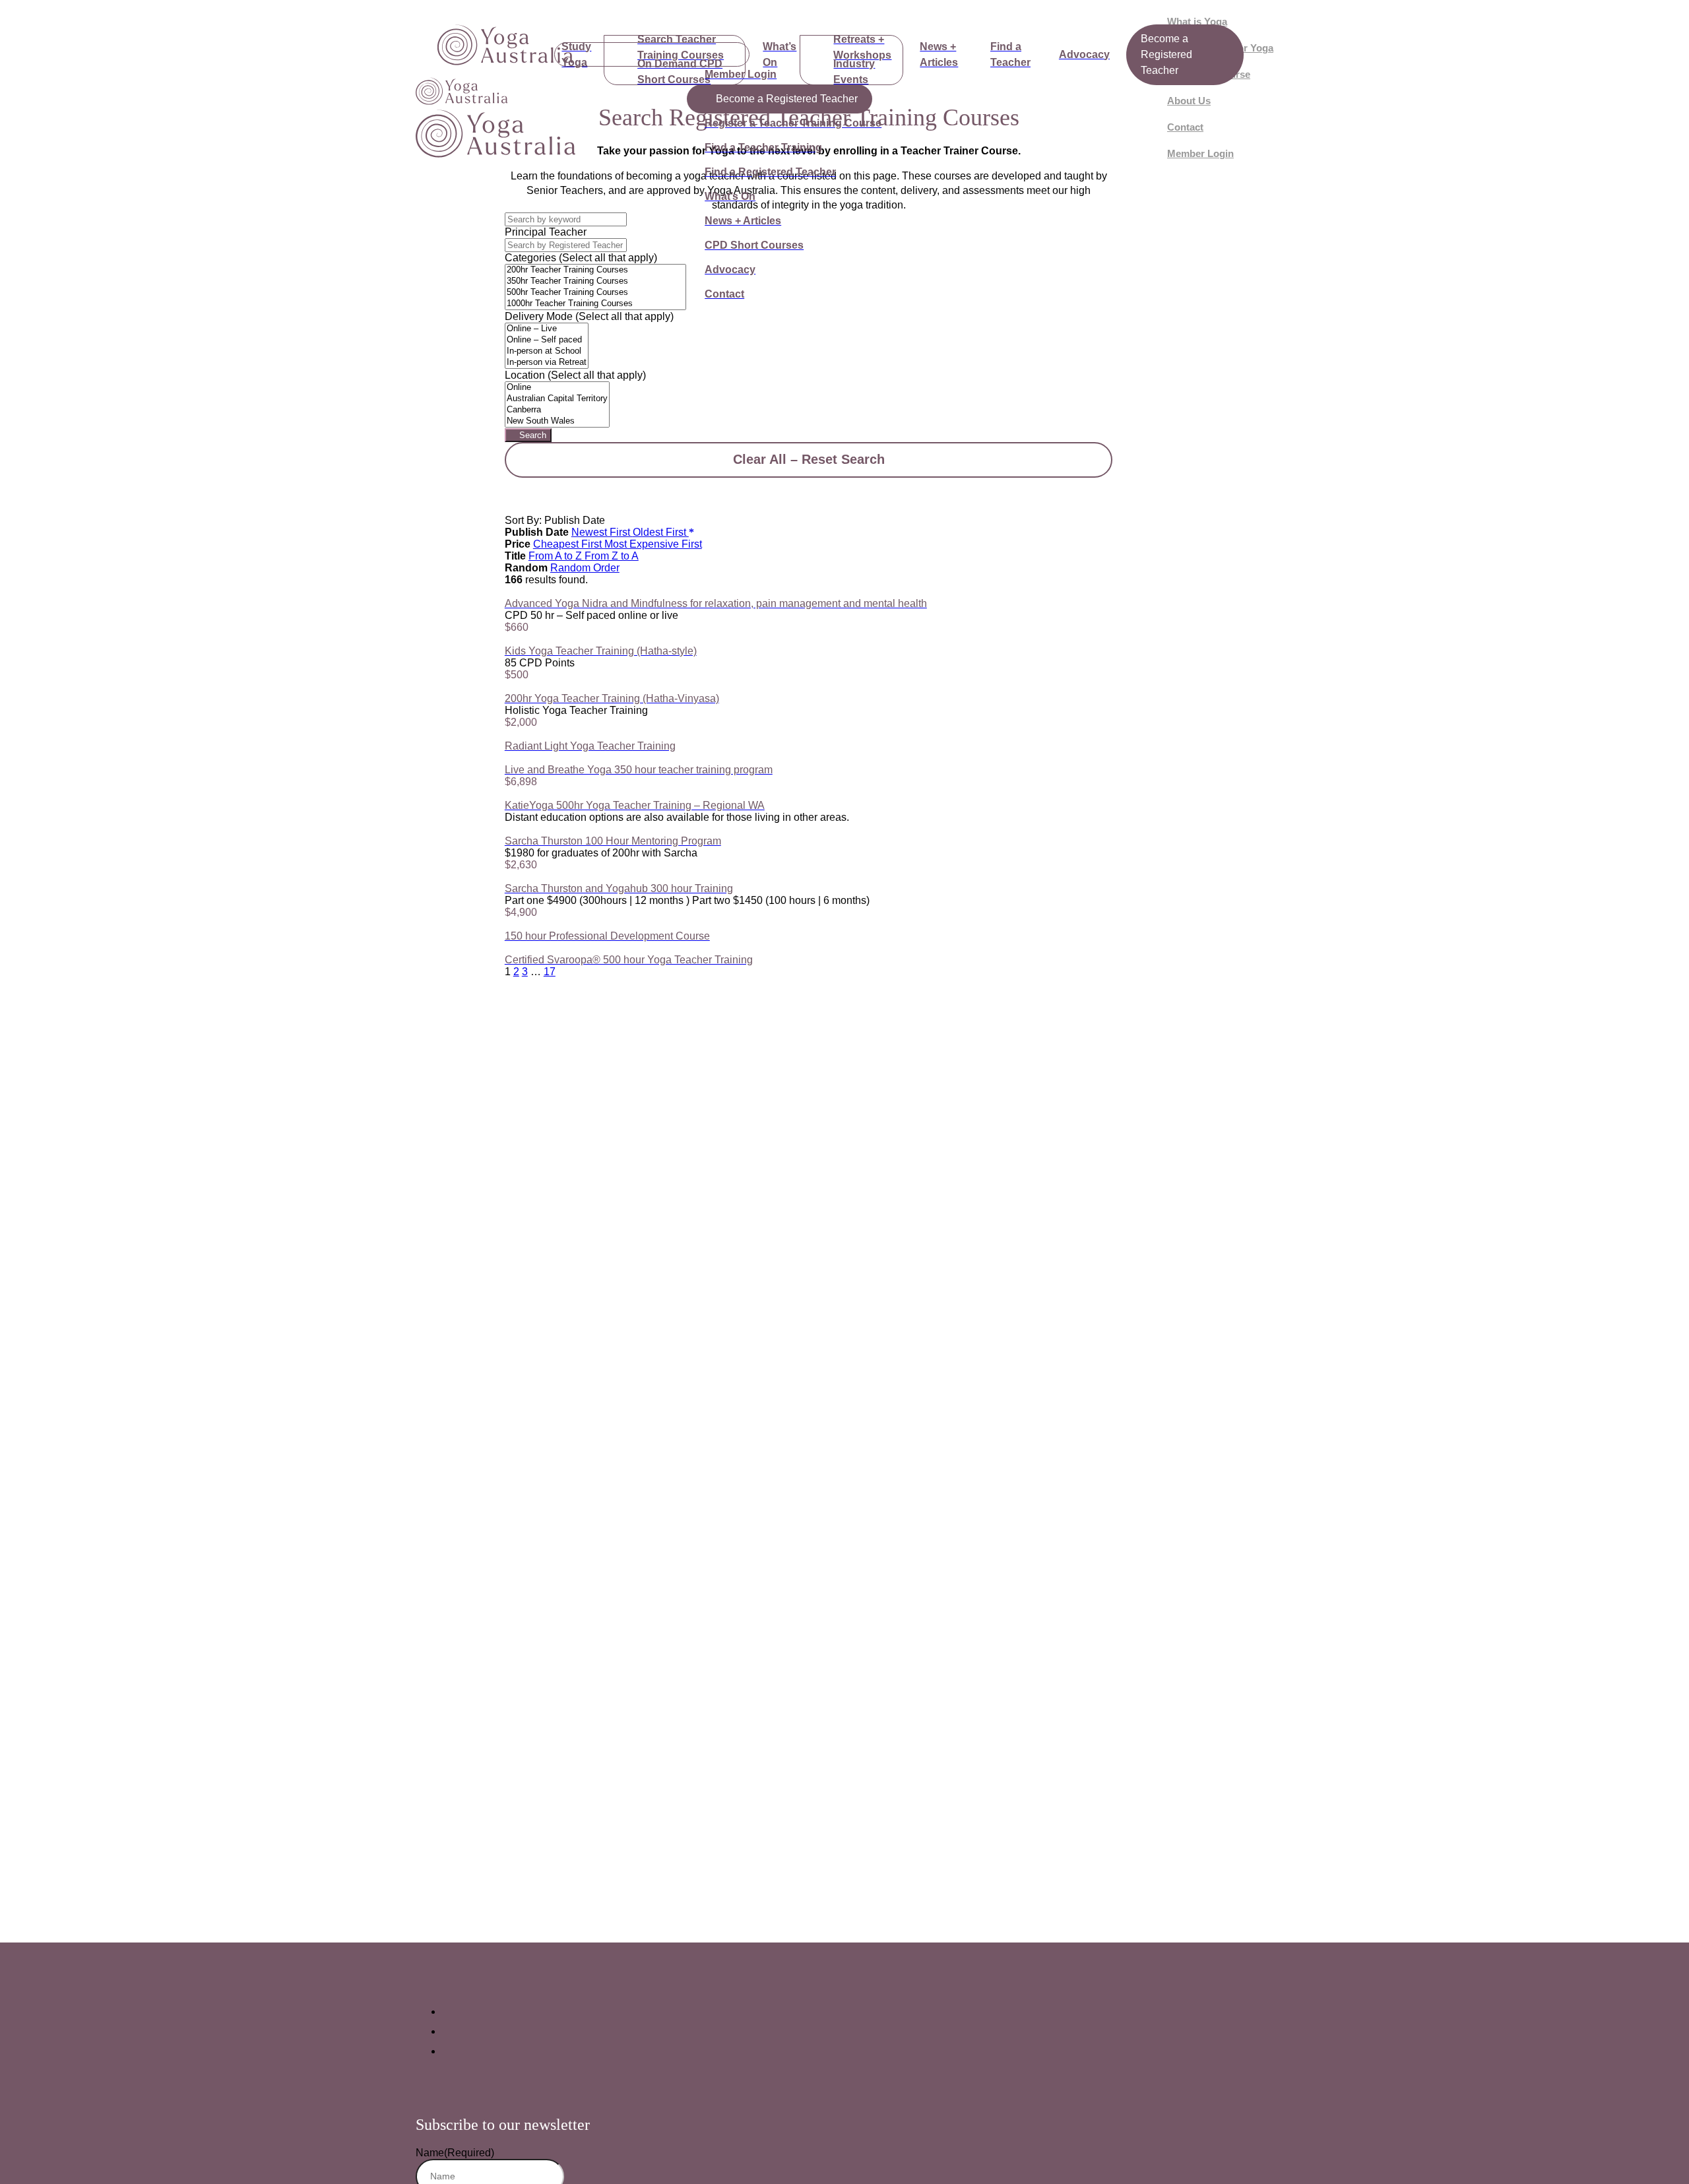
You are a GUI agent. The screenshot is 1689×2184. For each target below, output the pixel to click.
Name (455, 2153)
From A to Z (557, 556)
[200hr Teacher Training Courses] (595, 270)
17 (550, 972)
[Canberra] (557, 410)
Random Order (585, 568)
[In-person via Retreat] (547, 363)
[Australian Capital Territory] (557, 399)
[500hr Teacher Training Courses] (595, 293)
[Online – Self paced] (547, 340)
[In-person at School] (547, 351)
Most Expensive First (653, 544)
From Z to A (612, 556)
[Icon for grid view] (509, 508)
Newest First (602, 532)
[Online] (557, 388)
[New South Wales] (557, 421)
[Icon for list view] (509, 497)
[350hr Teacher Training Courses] (595, 281)
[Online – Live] (547, 329)
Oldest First (661, 532)
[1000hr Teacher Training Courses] (595, 304)
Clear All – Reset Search (809, 459)
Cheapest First (569, 544)
